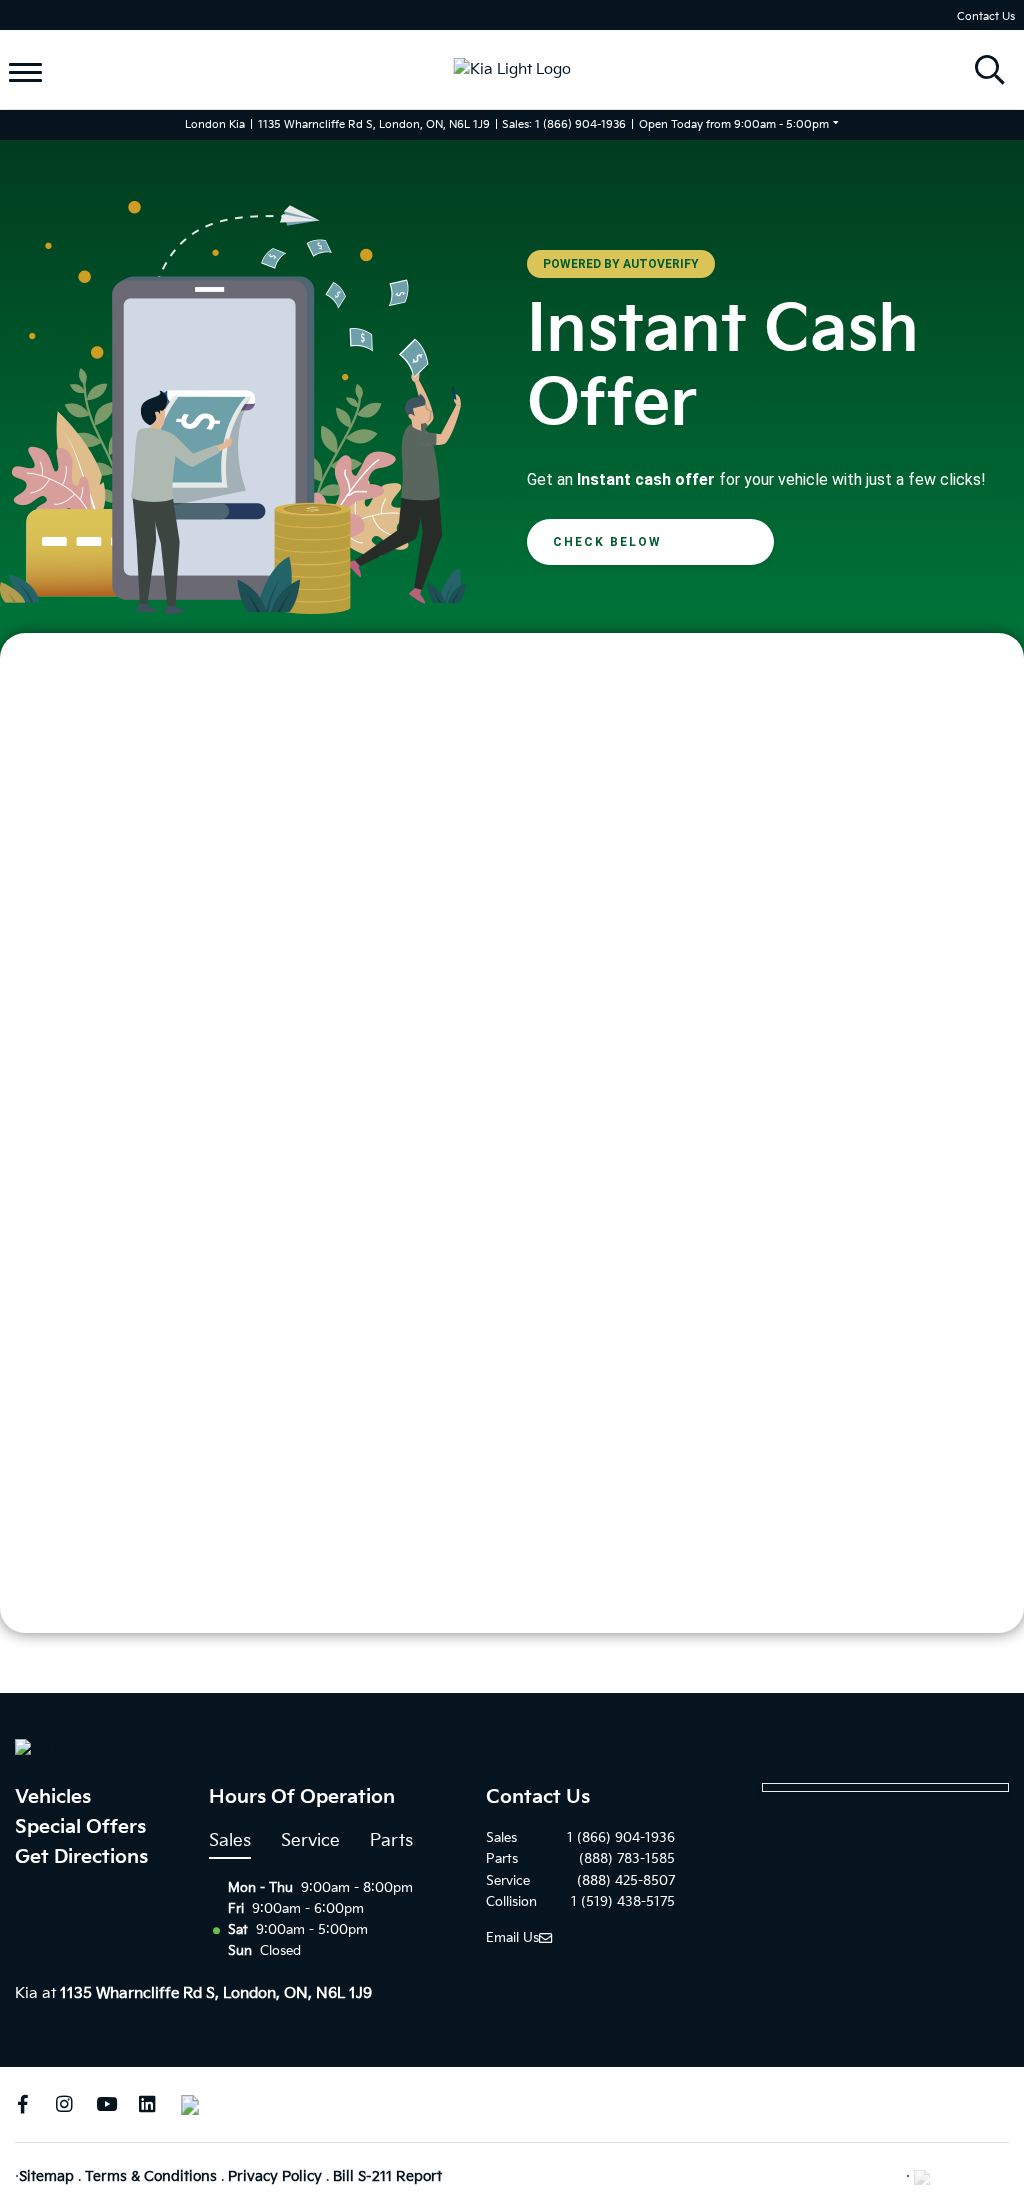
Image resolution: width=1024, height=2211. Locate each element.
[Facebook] (22, 2104)
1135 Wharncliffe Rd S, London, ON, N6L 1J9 (374, 124)
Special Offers (80, 1827)
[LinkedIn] (147, 2104)
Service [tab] (310, 1841)
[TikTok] (189, 2104)
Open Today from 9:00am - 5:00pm (734, 124)
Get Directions (81, 1857)
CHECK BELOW (607, 542)
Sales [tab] (230, 1841)
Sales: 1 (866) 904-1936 (564, 124)
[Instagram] (64, 2104)
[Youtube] (106, 2104)
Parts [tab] (391, 1841)
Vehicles (53, 1797)
